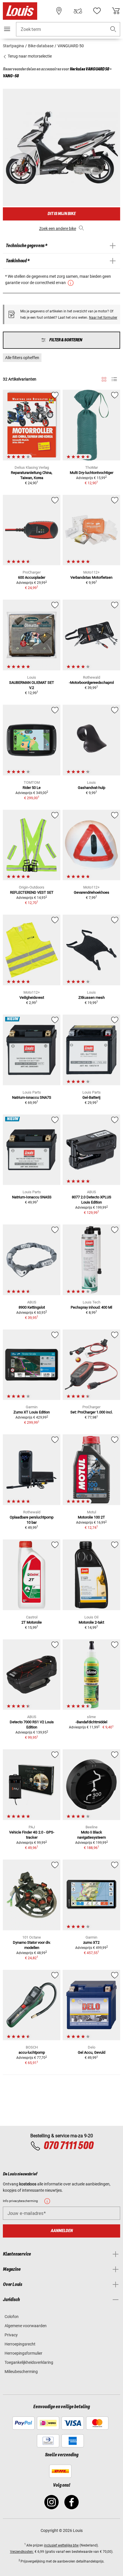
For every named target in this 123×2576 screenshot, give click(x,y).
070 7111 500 (68, 2146)
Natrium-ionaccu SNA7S (32, 1097)
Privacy (11, 2335)
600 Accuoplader (32, 577)
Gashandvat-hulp (92, 788)
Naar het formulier (103, 318)
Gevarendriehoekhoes (92, 892)
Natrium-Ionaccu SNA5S (32, 1197)
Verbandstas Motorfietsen (91, 577)
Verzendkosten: (22, 2552)
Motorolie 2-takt (91, 1622)
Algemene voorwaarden (26, 2326)
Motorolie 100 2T (91, 1517)
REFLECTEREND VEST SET (32, 892)
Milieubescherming (21, 2372)
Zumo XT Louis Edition (32, 1412)
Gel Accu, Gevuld (92, 2052)
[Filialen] (59, 11)
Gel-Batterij (91, 1097)
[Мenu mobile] (7, 29)
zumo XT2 (91, 1942)
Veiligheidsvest (32, 997)
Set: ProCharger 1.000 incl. (92, 1412)
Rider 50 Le (32, 788)
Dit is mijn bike (61, 214)
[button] (113, 29)
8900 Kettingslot (32, 1307)
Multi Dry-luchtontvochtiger (92, 473)
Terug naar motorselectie (29, 56)
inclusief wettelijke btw (61, 2545)
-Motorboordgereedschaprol (91, 683)
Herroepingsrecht (20, 2344)
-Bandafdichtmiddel (91, 1722)
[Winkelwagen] (116, 11)
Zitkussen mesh (92, 997)
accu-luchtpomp (32, 2052)
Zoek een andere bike (58, 229)
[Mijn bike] (78, 11)
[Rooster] (104, 378)
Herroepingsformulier (23, 2353)
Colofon (12, 2317)
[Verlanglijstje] (97, 11)
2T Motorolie (32, 1622)
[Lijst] (114, 379)
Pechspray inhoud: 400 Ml (91, 1307)
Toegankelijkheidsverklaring (29, 2362)
